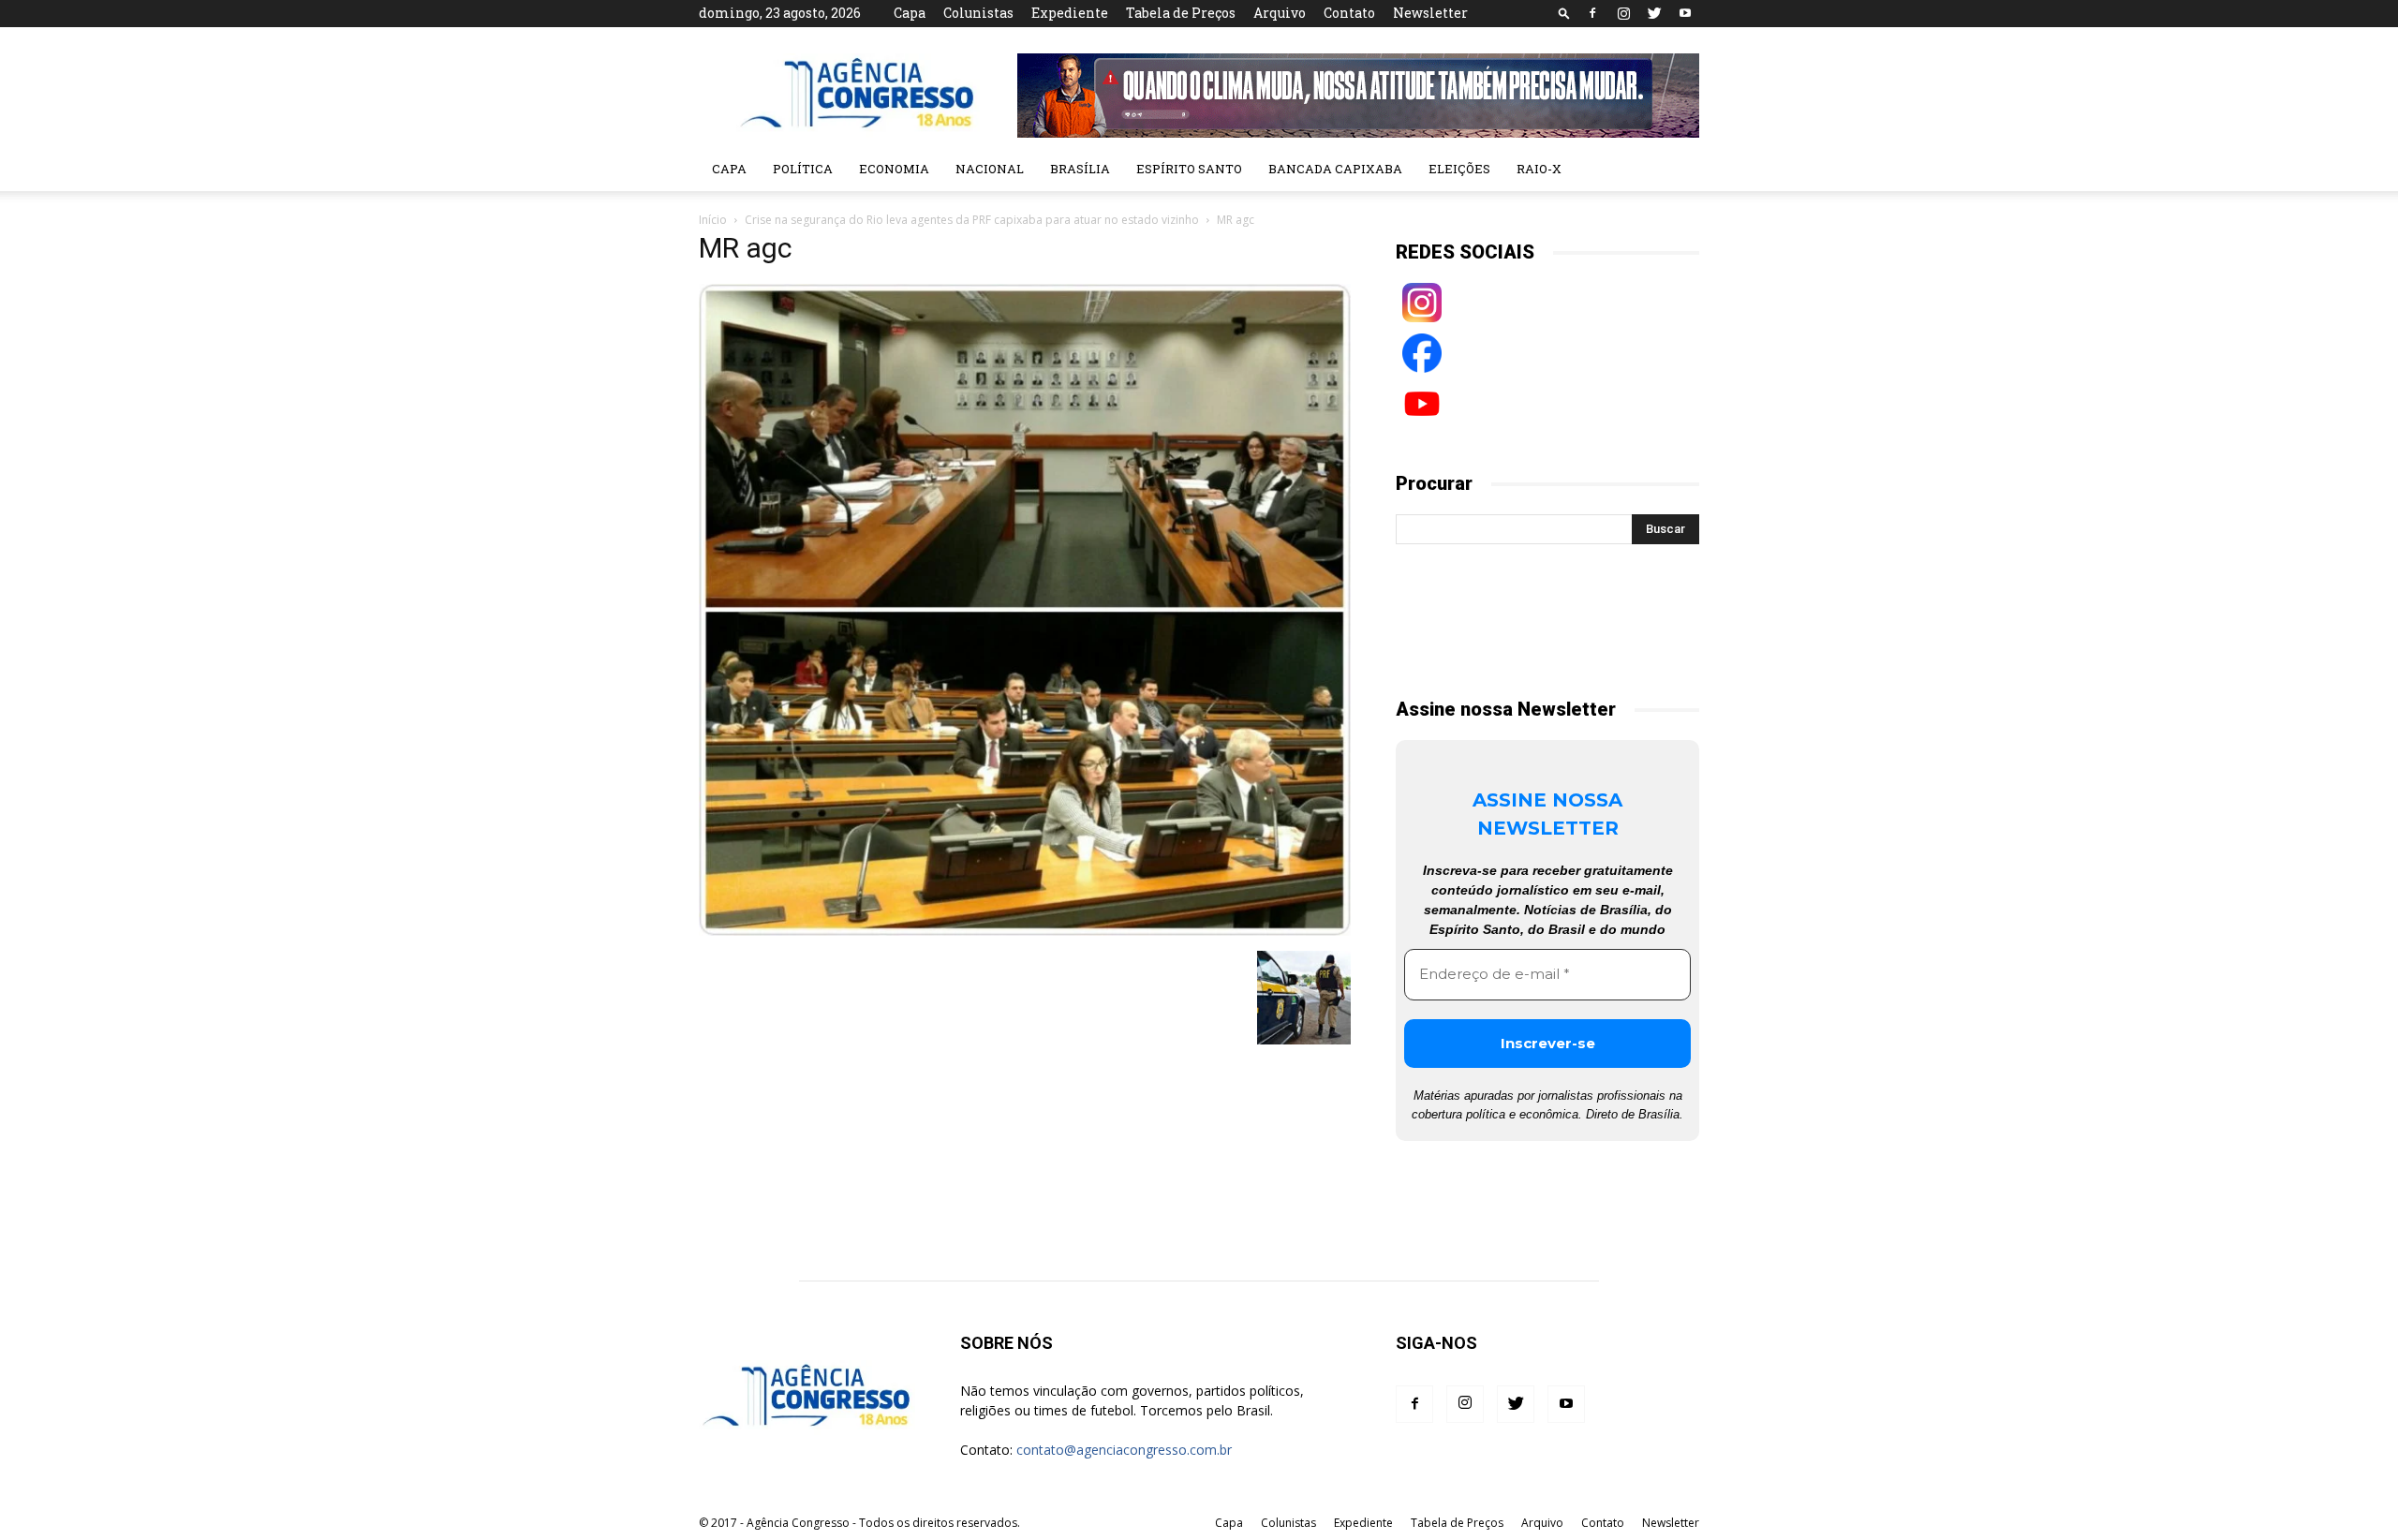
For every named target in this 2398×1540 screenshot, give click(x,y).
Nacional (990, 169)
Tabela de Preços (1181, 13)
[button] (1564, 13)
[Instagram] (1623, 13)
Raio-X (1539, 169)
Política (803, 169)
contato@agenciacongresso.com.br (1124, 1450)
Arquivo (1280, 13)
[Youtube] (1685, 13)
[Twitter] (1654, 13)
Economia (894, 169)
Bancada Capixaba (1335, 169)
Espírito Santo (1189, 169)
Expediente (1070, 13)
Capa (910, 13)
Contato (1349, 13)
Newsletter (1430, 13)
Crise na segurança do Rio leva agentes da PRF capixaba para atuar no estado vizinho (972, 220)
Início (713, 220)
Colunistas (978, 13)
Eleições (1459, 169)
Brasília (1080, 169)
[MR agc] (1025, 931)
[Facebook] (1592, 13)
